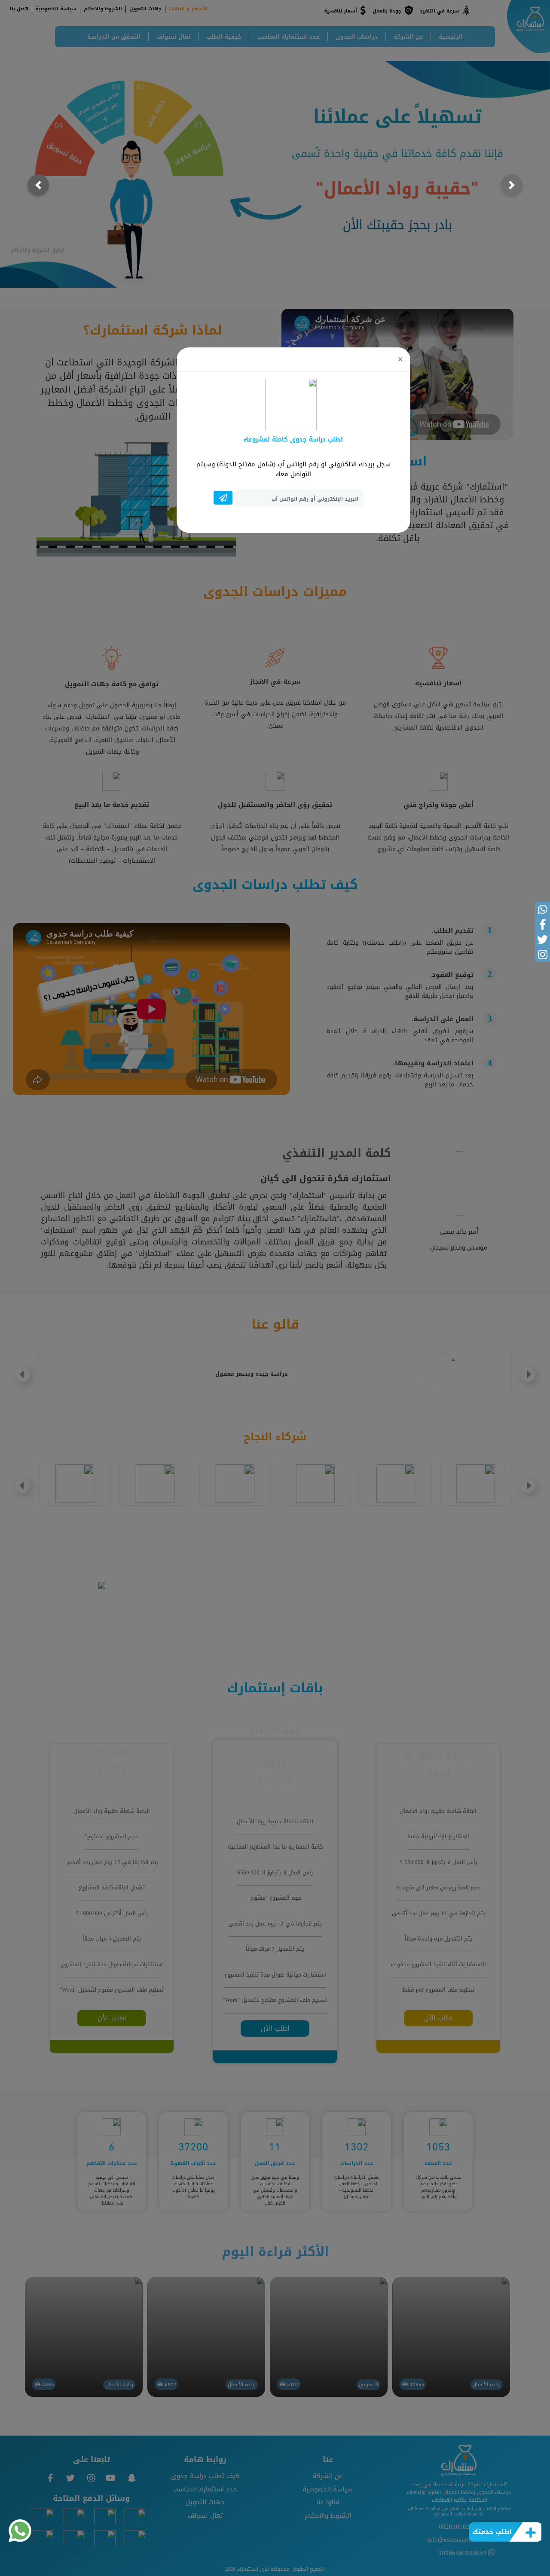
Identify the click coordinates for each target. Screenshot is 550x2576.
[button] (38, 185)
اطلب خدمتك (492, 2532)
